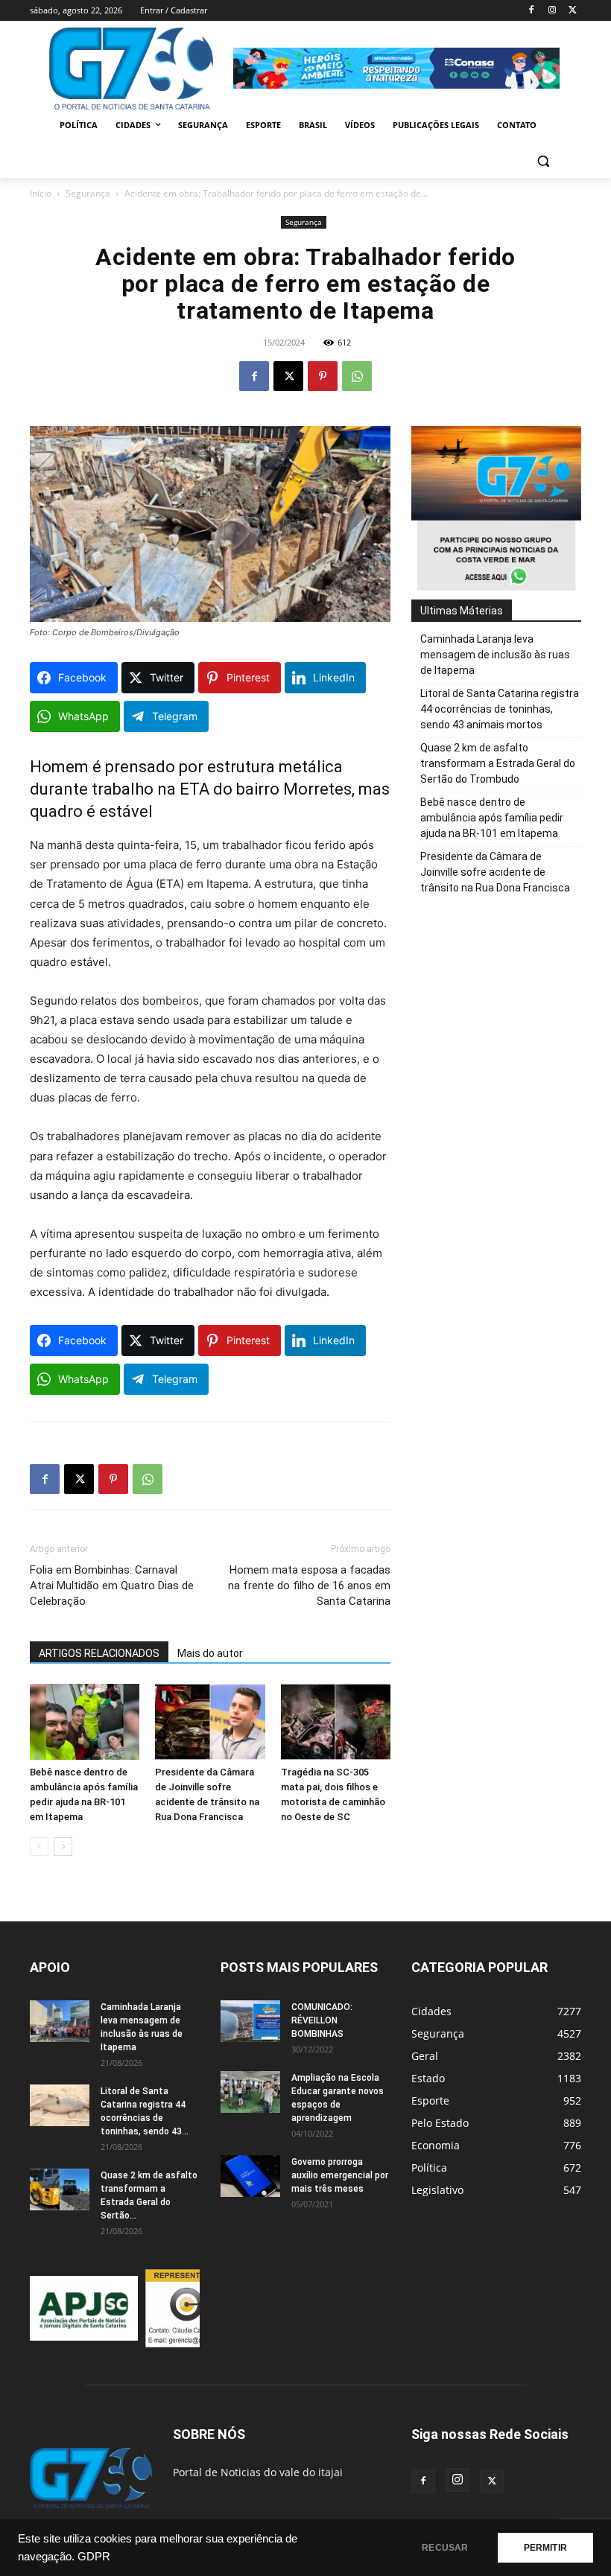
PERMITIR (545, 2548)
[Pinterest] (323, 376)
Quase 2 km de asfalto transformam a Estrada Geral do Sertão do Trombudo (498, 763)
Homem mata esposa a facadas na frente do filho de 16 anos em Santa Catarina (309, 1586)
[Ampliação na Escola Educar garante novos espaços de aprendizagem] (250, 2092)
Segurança (88, 193)
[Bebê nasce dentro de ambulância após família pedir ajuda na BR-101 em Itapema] (85, 1721)
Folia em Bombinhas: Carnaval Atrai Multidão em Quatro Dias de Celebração (112, 1586)
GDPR (94, 2557)
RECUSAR (445, 2548)
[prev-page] (39, 1847)
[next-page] (63, 1847)
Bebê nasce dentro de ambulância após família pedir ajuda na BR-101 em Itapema (492, 818)
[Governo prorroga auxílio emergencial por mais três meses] (250, 2176)
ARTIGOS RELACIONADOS (99, 1653)
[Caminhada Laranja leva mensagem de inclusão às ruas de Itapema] (60, 2021)
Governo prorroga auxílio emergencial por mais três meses (340, 2175)
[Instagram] (552, 11)
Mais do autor (210, 1653)
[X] (573, 11)
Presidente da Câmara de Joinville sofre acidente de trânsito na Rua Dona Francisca (495, 872)
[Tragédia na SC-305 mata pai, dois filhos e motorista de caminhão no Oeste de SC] (336, 1721)
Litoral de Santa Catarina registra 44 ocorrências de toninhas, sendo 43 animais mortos (500, 709)
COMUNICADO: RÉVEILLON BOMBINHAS (322, 2020)
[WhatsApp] (357, 376)
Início (41, 193)
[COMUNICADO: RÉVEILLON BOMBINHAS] (250, 2021)
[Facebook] (532, 11)
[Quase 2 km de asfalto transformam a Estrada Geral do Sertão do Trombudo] (60, 2189)
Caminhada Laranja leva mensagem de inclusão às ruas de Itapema (495, 655)
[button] (543, 161)
